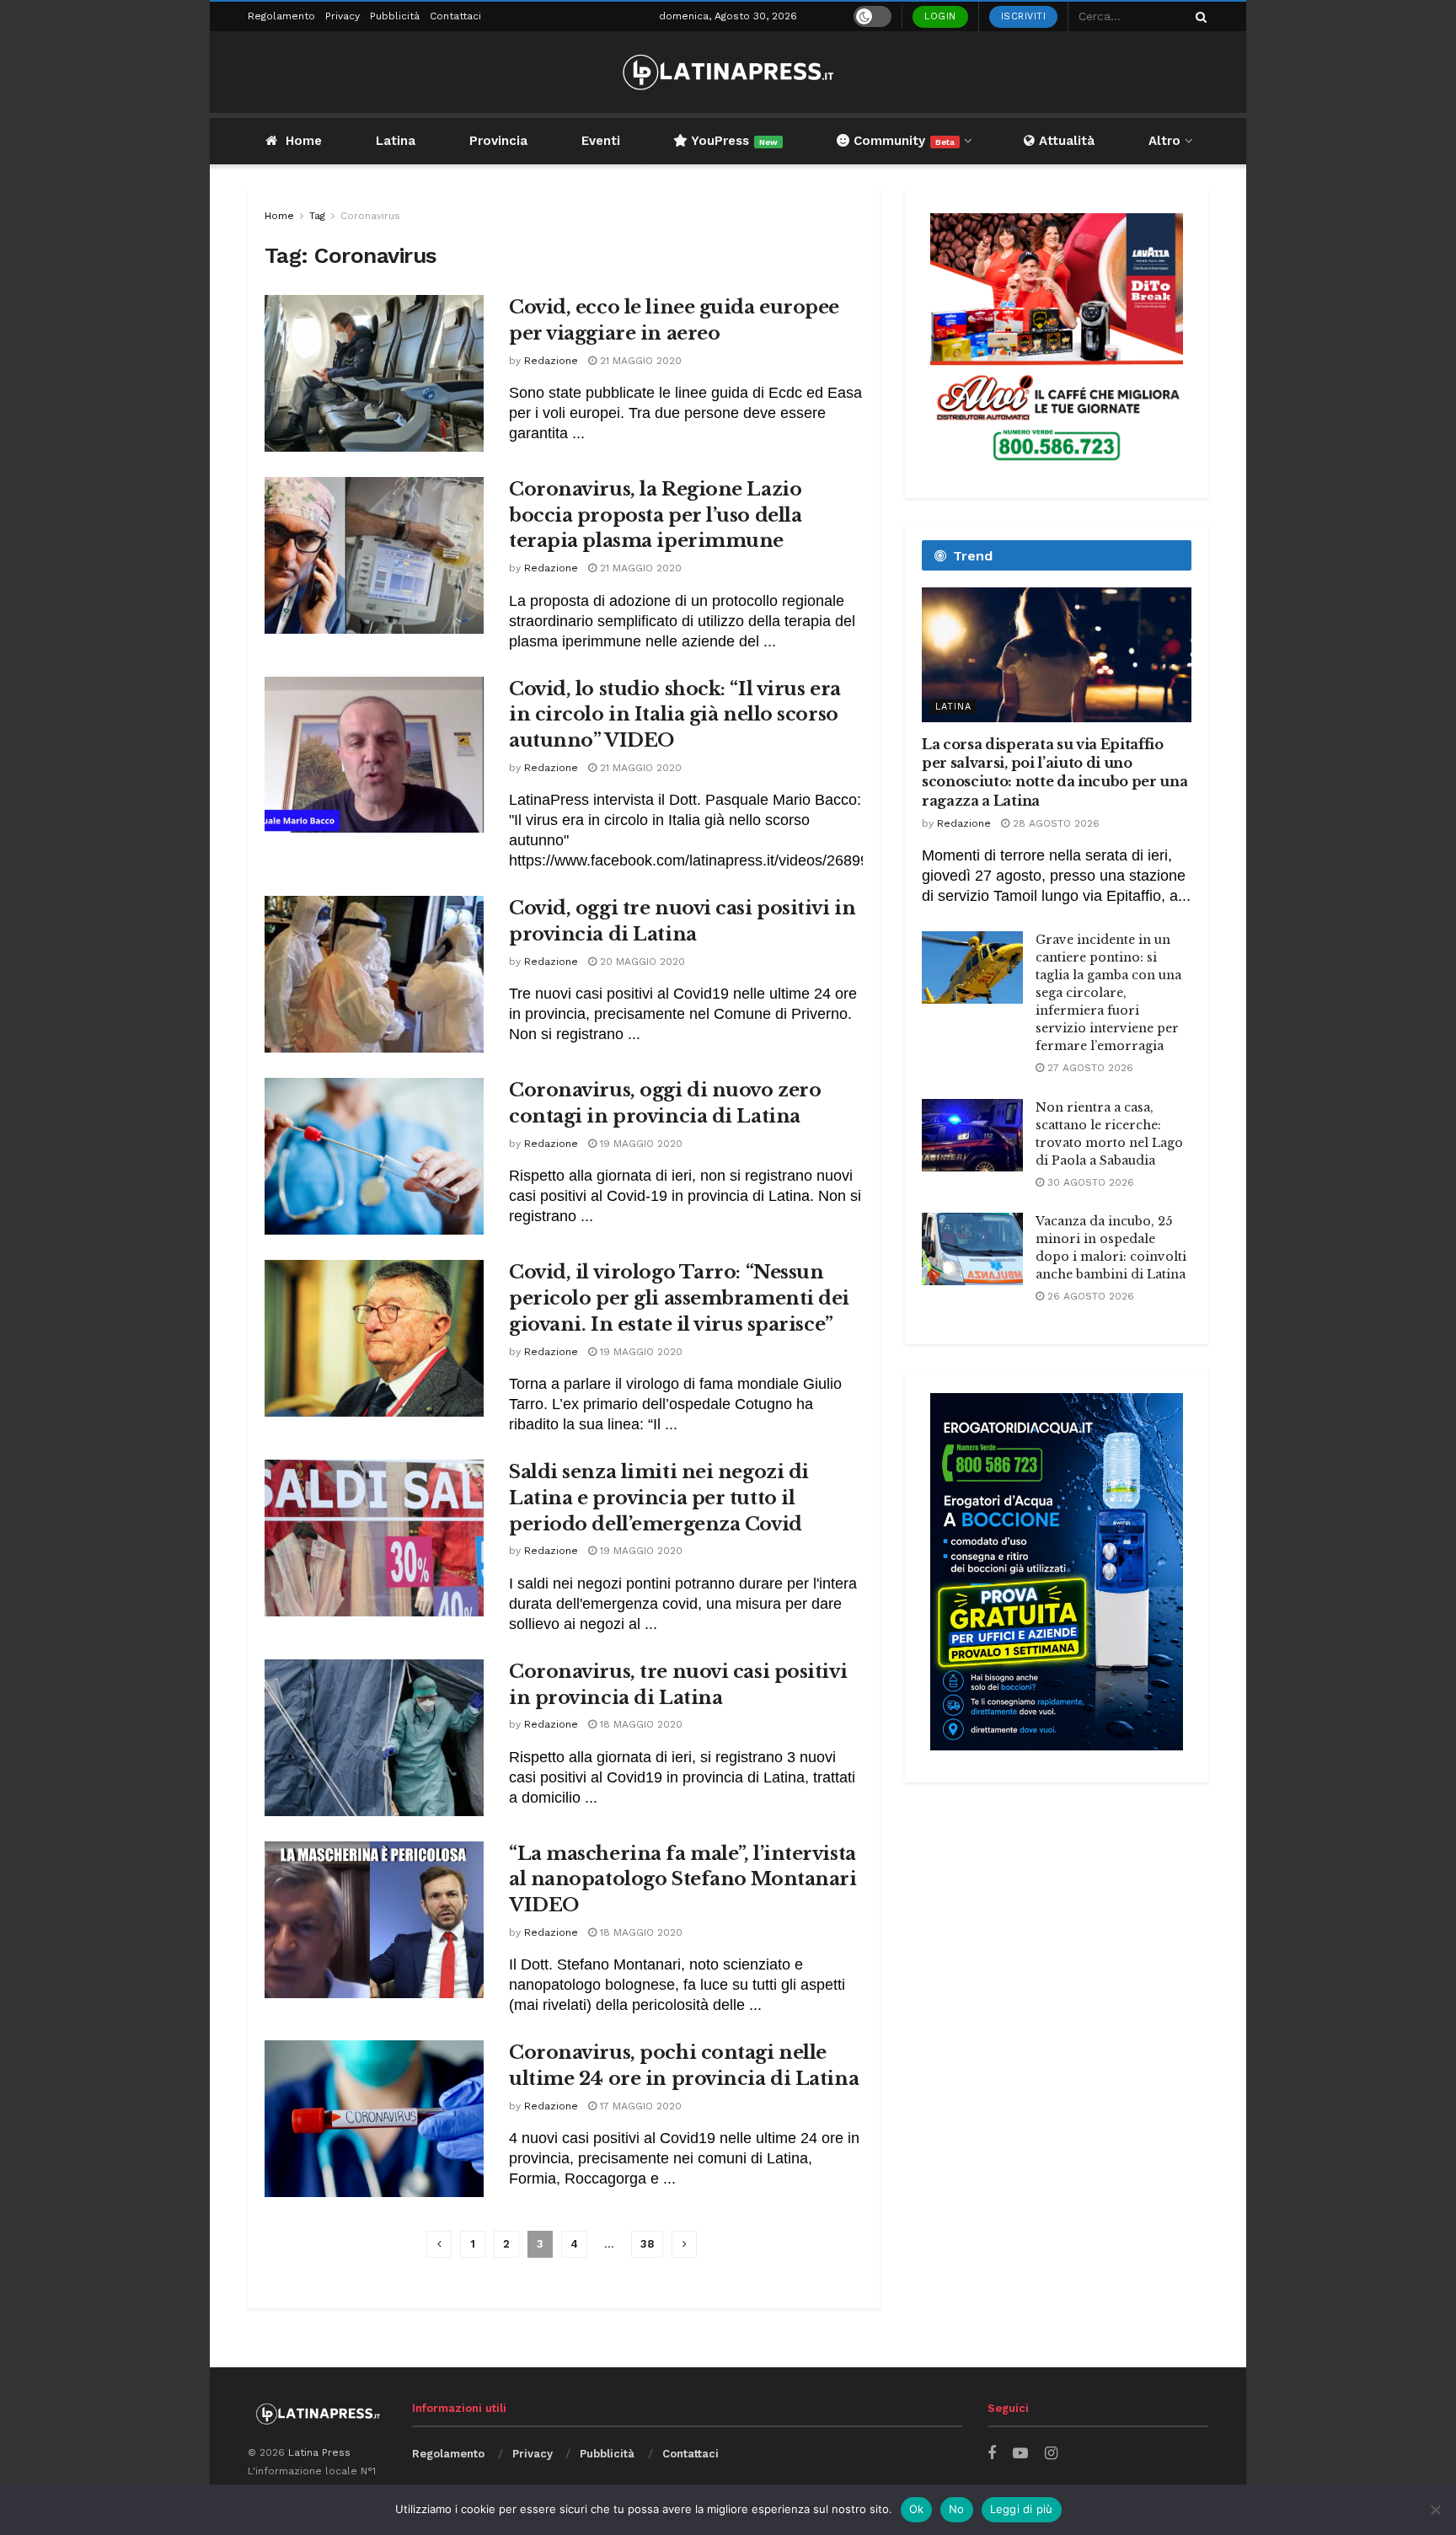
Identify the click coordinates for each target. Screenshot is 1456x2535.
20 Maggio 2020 (641, 962)
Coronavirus (370, 216)
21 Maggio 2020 (639, 361)
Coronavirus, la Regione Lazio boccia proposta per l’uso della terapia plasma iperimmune (655, 515)
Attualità (1065, 141)
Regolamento (281, 16)
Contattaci (455, 16)
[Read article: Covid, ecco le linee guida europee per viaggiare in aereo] (374, 373)
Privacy (343, 16)
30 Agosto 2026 (1089, 1182)
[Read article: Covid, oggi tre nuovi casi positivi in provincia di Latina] (374, 974)
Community (902, 141)
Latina (396, 141)
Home (304, 141)
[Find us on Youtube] (1020, 2454)
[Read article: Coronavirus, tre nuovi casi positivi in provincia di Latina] (374, 1738)
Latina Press (319, 2452)
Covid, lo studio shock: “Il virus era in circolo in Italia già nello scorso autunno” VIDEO (675, 715)
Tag (317, 216)
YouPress (733, 141)
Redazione (551, 361)
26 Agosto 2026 (1089, 1296)
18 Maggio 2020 (640, 1724)
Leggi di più (1022, 2509)
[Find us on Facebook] (992, 2454)
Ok (917, 2509)
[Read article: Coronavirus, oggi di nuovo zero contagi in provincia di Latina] (374, 1156)
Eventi (601, 141)
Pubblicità (395, 16)
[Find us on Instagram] (1051, 2454)
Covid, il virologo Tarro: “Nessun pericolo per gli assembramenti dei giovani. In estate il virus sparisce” (679, 1298)
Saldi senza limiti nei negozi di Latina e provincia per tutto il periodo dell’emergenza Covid (659, 1498)
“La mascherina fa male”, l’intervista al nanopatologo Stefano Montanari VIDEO (682, 1880)
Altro (1164, 141)
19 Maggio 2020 (640, 1144)
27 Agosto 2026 (1089, 1068)
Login (940, 16)
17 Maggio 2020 (639, 2106)
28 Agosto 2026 (1055, 823)
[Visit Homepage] (728, 72)
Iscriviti (1024, 16)
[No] (1435, 2510)
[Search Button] (1198, 16)
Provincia (498, 141)
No (957, 2509)
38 (647, 2244)
